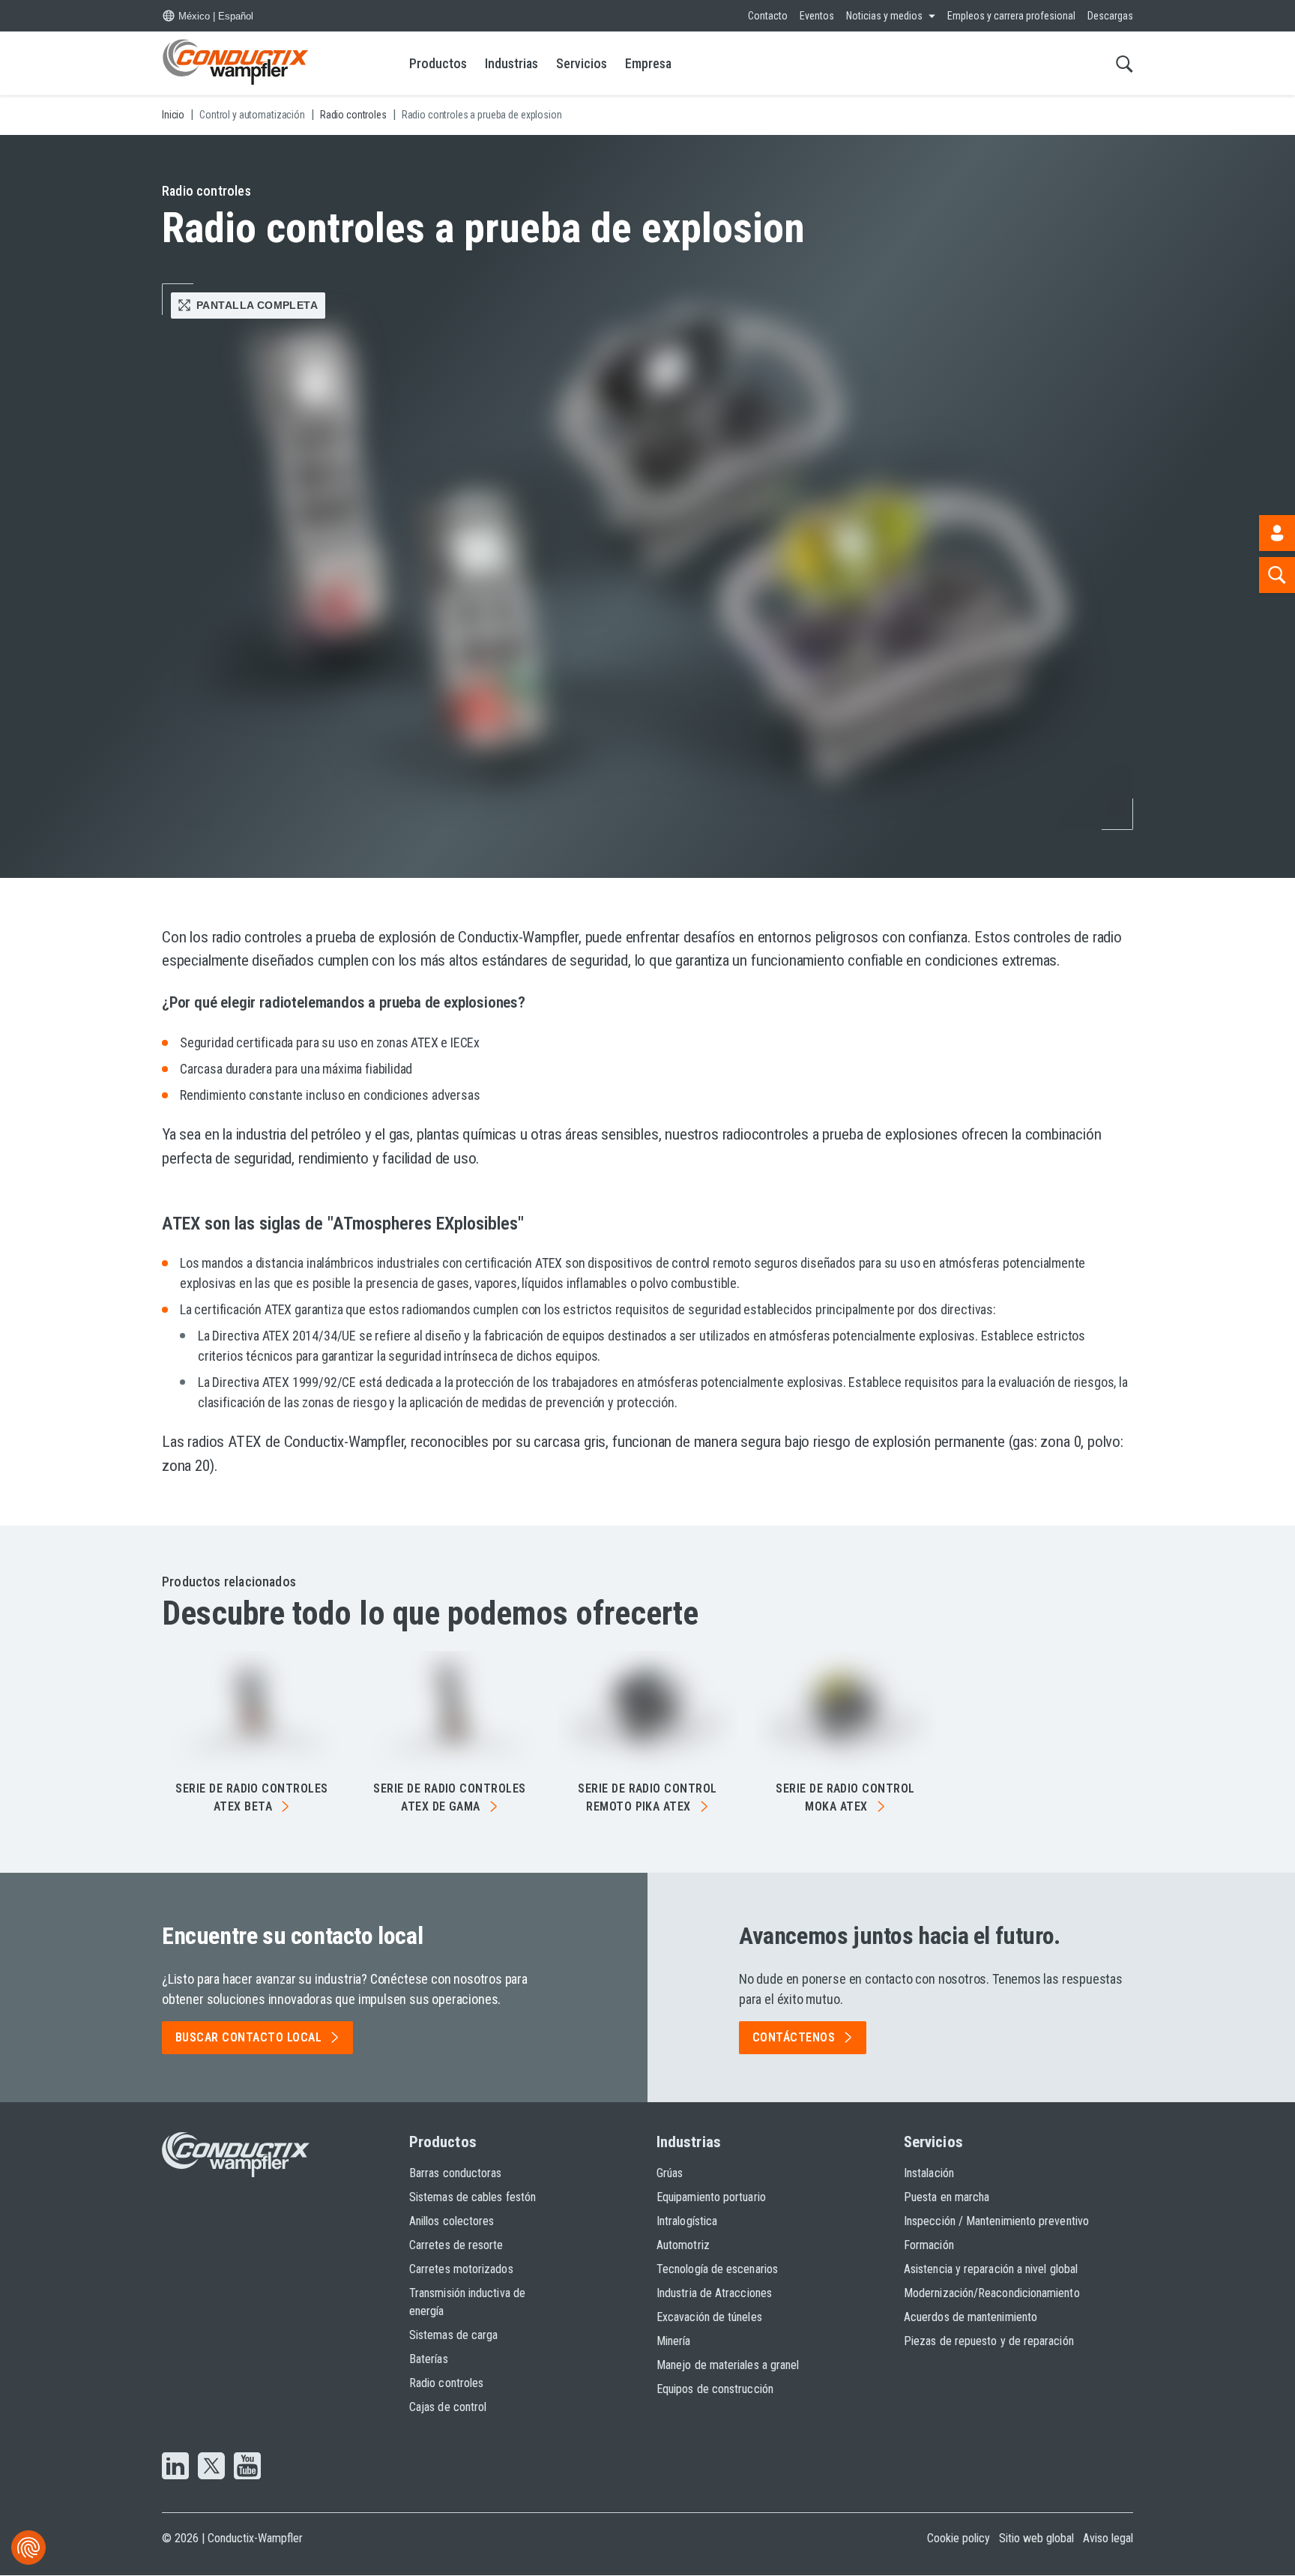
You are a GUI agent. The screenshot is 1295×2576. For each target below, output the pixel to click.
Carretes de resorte (456, 2245)
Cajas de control (448, 2407)
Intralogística (687, 2221)
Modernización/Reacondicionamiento (992, 2293)
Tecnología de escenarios (717, 2269)
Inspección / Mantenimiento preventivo (996, 2221)
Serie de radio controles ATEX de (450, 1797)
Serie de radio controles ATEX (252, 1797)
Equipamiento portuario (711, 2197)
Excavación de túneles (709, 2317)
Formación (929, 2245)
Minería (674, 2341)
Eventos (817, 16)
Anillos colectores (452, 2221)
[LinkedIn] (175, 2467)
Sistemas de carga (453, 2335)
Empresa (648, 63)
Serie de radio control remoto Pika (647, 1797)
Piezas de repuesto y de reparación (989, 2341)
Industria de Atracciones (714, 2293)
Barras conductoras (455, 2173)
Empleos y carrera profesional (1011, 16)
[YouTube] (247, 2467)
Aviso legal (1108, 2538)
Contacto (768, 16)
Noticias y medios (884, 16)
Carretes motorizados (461, 2269)
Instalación (929, 2173)
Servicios (582, 63)
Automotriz (683, 2245)
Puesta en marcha (947, 2197)
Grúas (670, 2173)
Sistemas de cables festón (473, 2197)
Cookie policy (959, 2538)
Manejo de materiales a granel (728, 2365)
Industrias (511, 63)
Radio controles (446, 2383)
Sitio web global (1036, 2538)
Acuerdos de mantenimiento (971, 2317)
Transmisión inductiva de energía (467, 2302)
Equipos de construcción (715, 2389)
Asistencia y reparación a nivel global (991, 2269)
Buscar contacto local (248, 2037)
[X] (211, 2467)
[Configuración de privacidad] (28, 2548)
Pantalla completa (257, 305)
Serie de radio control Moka (845, 1797)
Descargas (1110, 16)
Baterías (429, 2359)
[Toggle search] (1125, 63)
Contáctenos (794, 2037)
